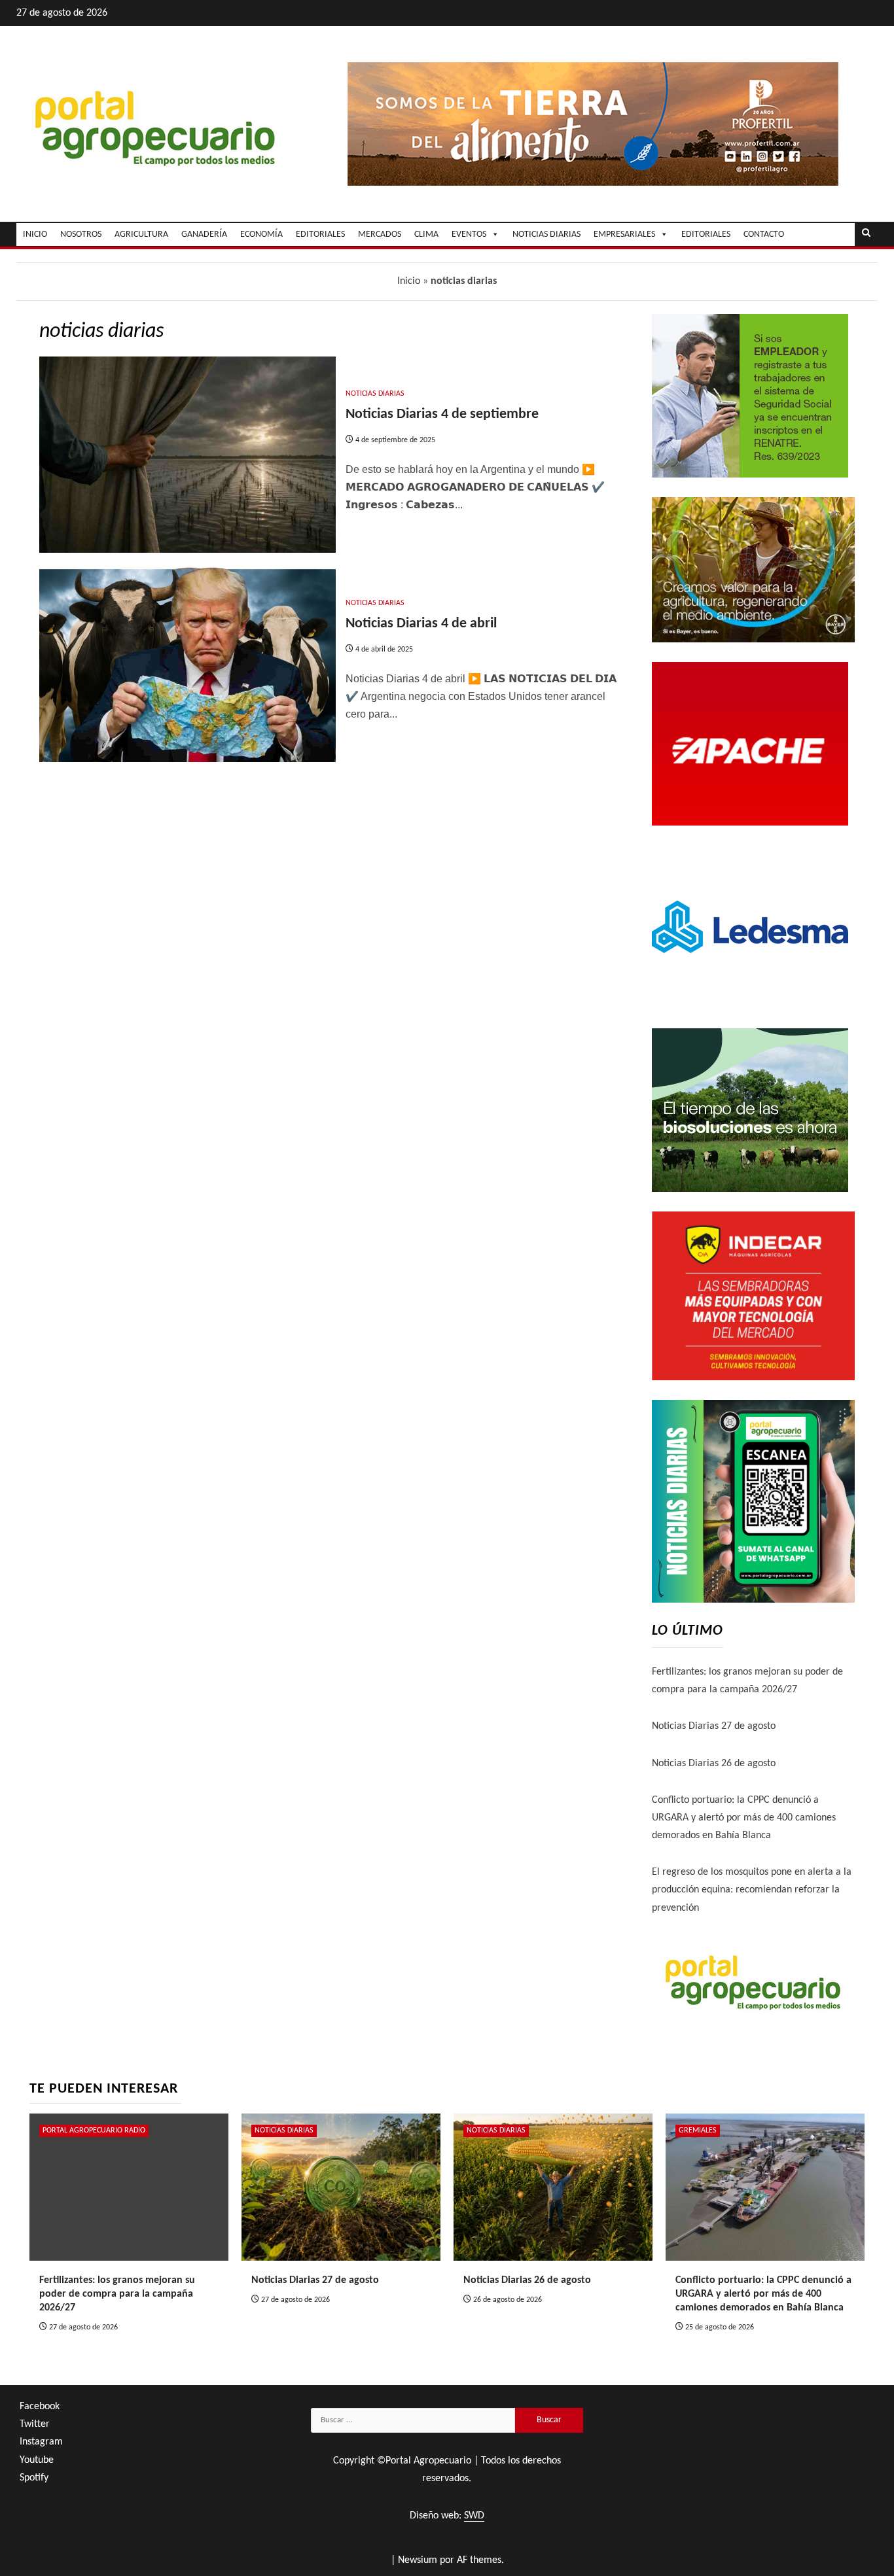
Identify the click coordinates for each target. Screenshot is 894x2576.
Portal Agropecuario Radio (94, 2131)
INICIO (35, 235)
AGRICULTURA (141, 235)
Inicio (409, 281)
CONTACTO (764, 235)
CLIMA (426, 235)
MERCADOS (380, 235)
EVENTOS (469, 235)
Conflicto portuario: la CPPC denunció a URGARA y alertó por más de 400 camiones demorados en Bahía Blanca (744, 1818)
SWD (474, 2516)
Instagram (41, 2442)
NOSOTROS (81, 235)
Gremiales (698, 2131)
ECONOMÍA (261, 235)
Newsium (418, 2560)
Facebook (40, 2407)
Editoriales (706, 235)
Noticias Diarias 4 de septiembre (442, 414)
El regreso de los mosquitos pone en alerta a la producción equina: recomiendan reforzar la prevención (752, 1890)
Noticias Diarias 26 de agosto (714, 1764)
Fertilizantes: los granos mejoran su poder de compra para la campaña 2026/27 (117, 2294)
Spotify (34, 2478)
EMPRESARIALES (624, 235)
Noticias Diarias (375, 394)
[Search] (866, 234)
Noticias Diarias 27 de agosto (714, 1726)
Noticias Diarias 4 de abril (421, 624)
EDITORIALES (320, 235)
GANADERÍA (204, 235)
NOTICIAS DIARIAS (546, 235)
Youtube (37, 2460)
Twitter (35, 2424)
